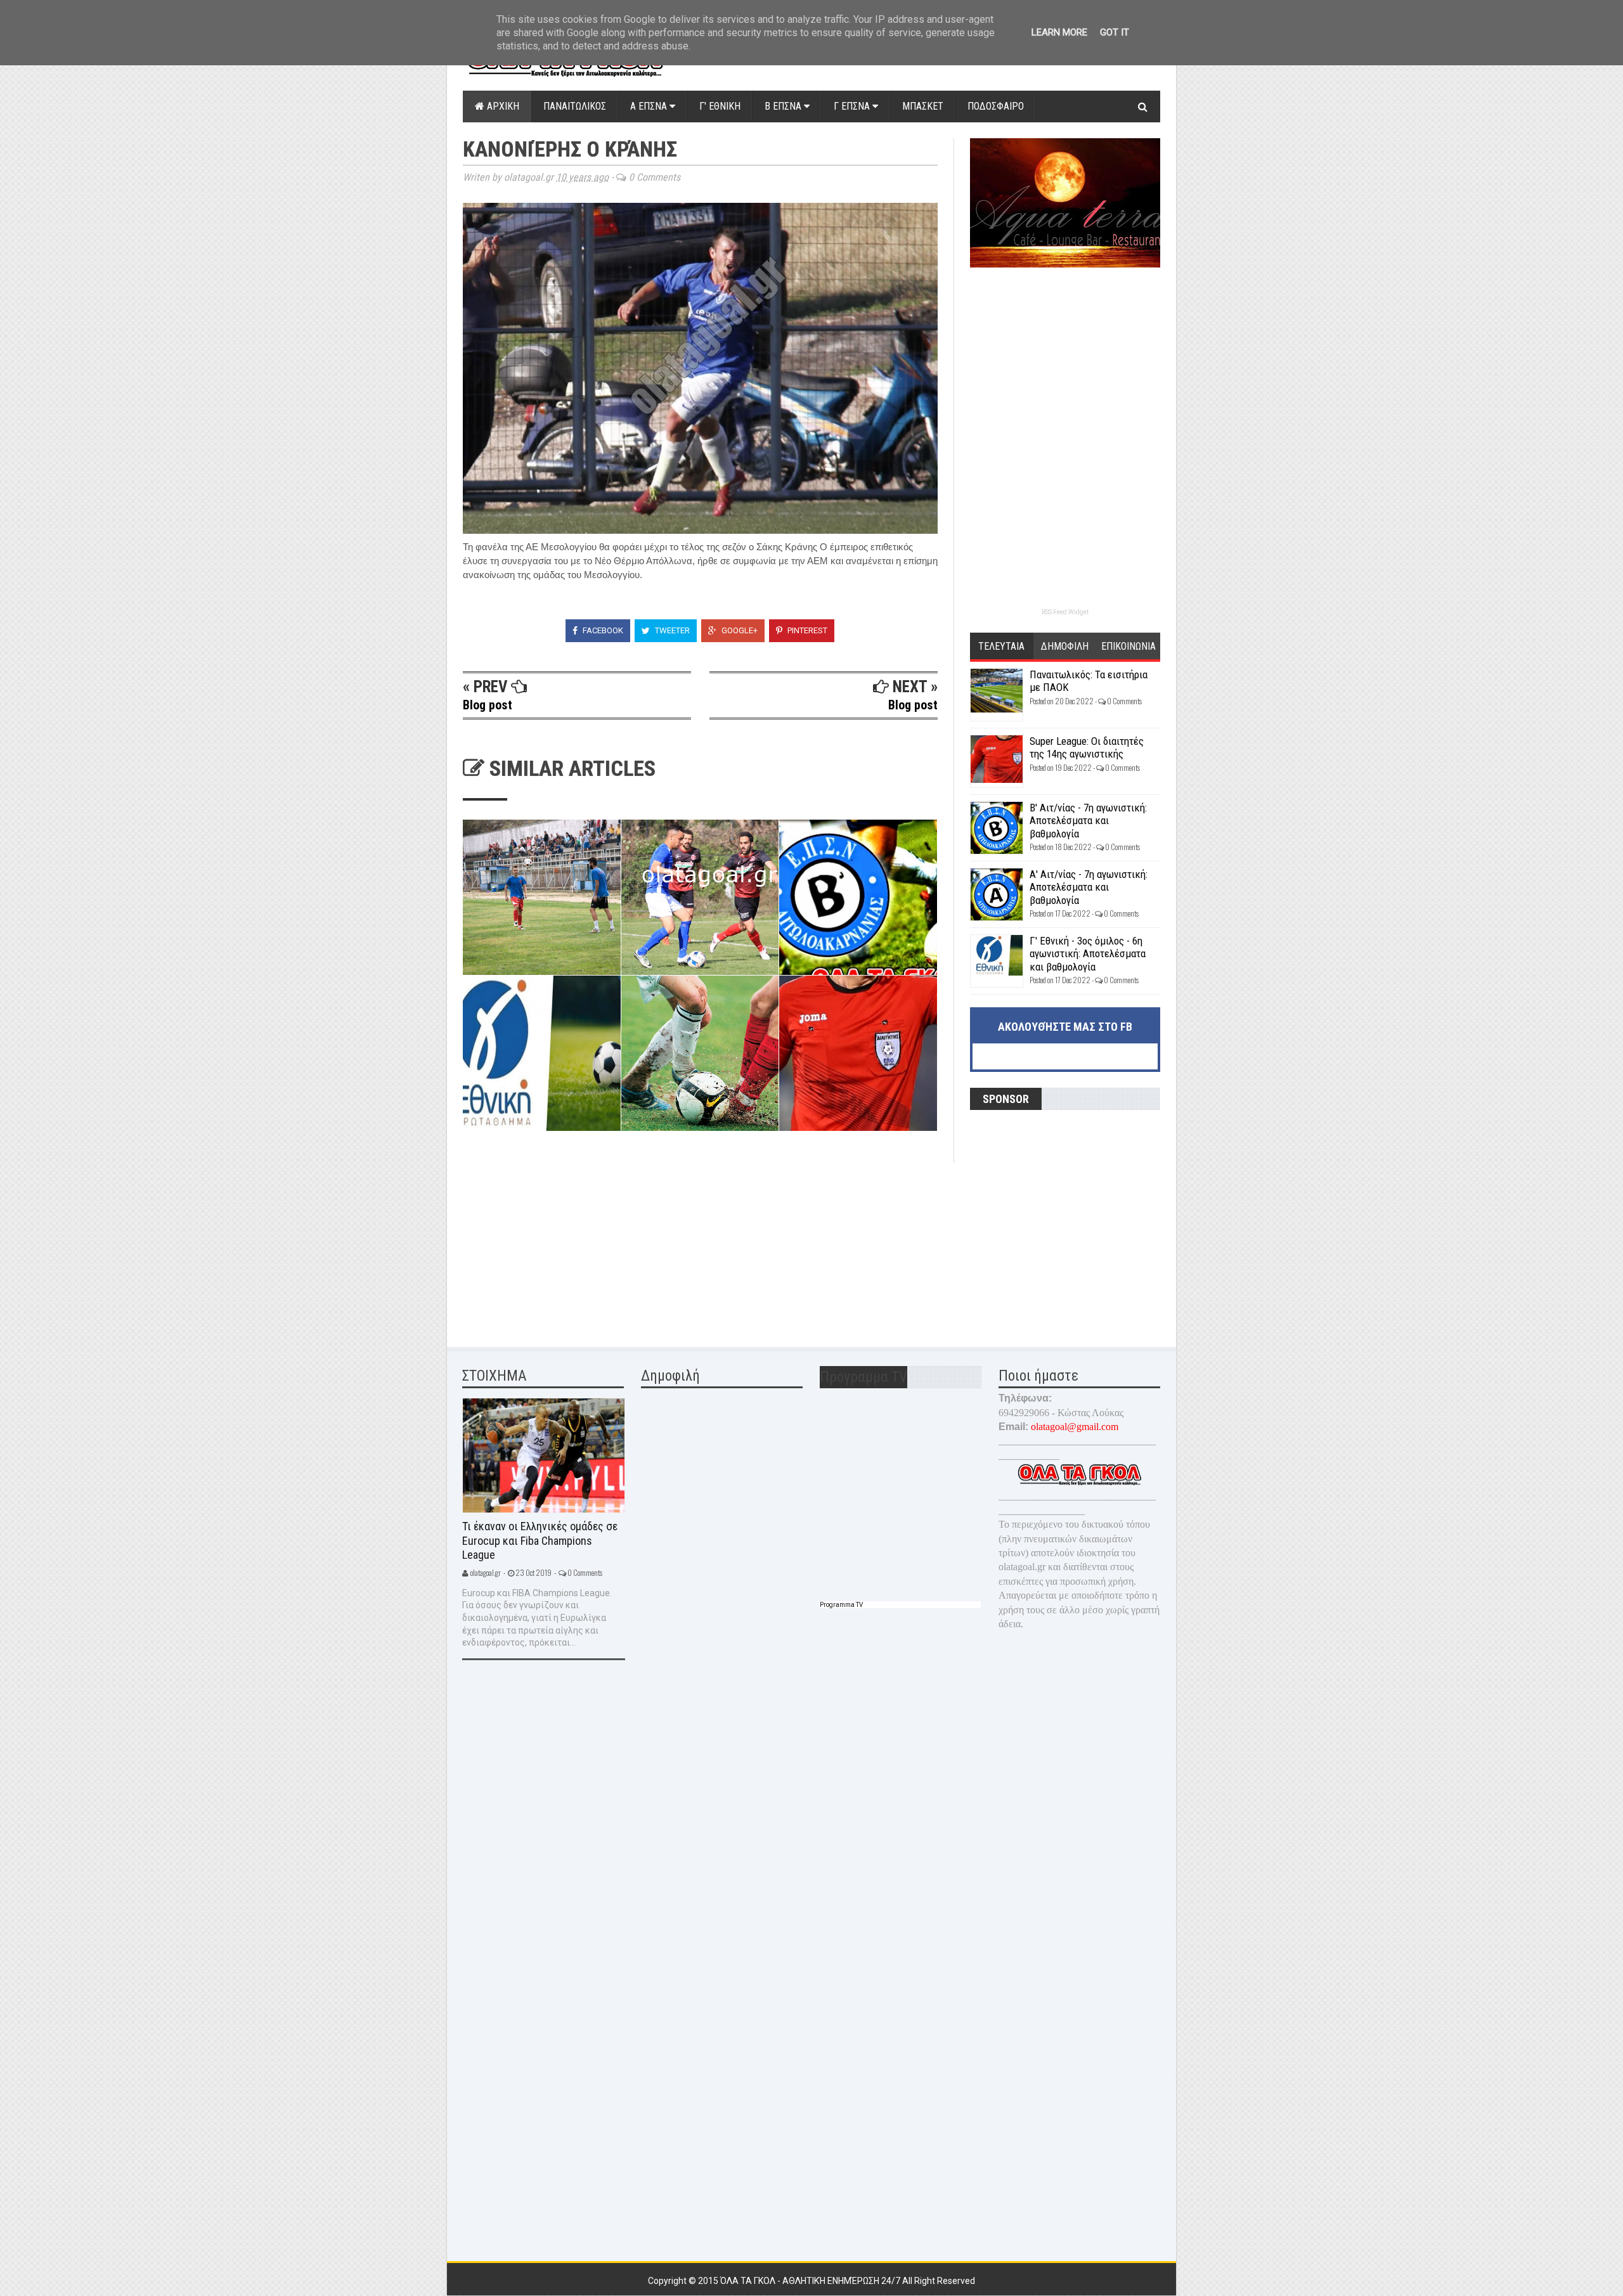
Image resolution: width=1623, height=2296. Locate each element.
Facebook (602, 630)
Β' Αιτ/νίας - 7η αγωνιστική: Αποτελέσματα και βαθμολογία (1088, 821)
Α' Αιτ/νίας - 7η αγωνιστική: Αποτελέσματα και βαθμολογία (1089, 887)
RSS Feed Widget (1065, 612)
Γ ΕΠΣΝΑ (853, 106)
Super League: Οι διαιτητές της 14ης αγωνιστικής (1087, 747)
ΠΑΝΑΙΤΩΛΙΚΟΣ (575, 106)
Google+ (739, 630)
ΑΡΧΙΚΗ (502, 106)
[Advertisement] (558, 1242)
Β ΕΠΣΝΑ (784, 106)
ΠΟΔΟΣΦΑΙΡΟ (996, 106)
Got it (1115, 32)
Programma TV (841, 1605)
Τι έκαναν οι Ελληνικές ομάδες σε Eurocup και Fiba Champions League (540, 1540)
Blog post (488, 705)
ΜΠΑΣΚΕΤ (923, 106)
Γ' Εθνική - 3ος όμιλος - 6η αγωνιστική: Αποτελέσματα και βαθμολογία (1088, 954)
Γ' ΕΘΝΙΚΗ (720, 106)
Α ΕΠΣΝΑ (650, 106)
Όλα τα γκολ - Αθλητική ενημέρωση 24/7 (811, 2281)
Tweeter (671, 630)
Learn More (1059, 32)
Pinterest (806, 630)
